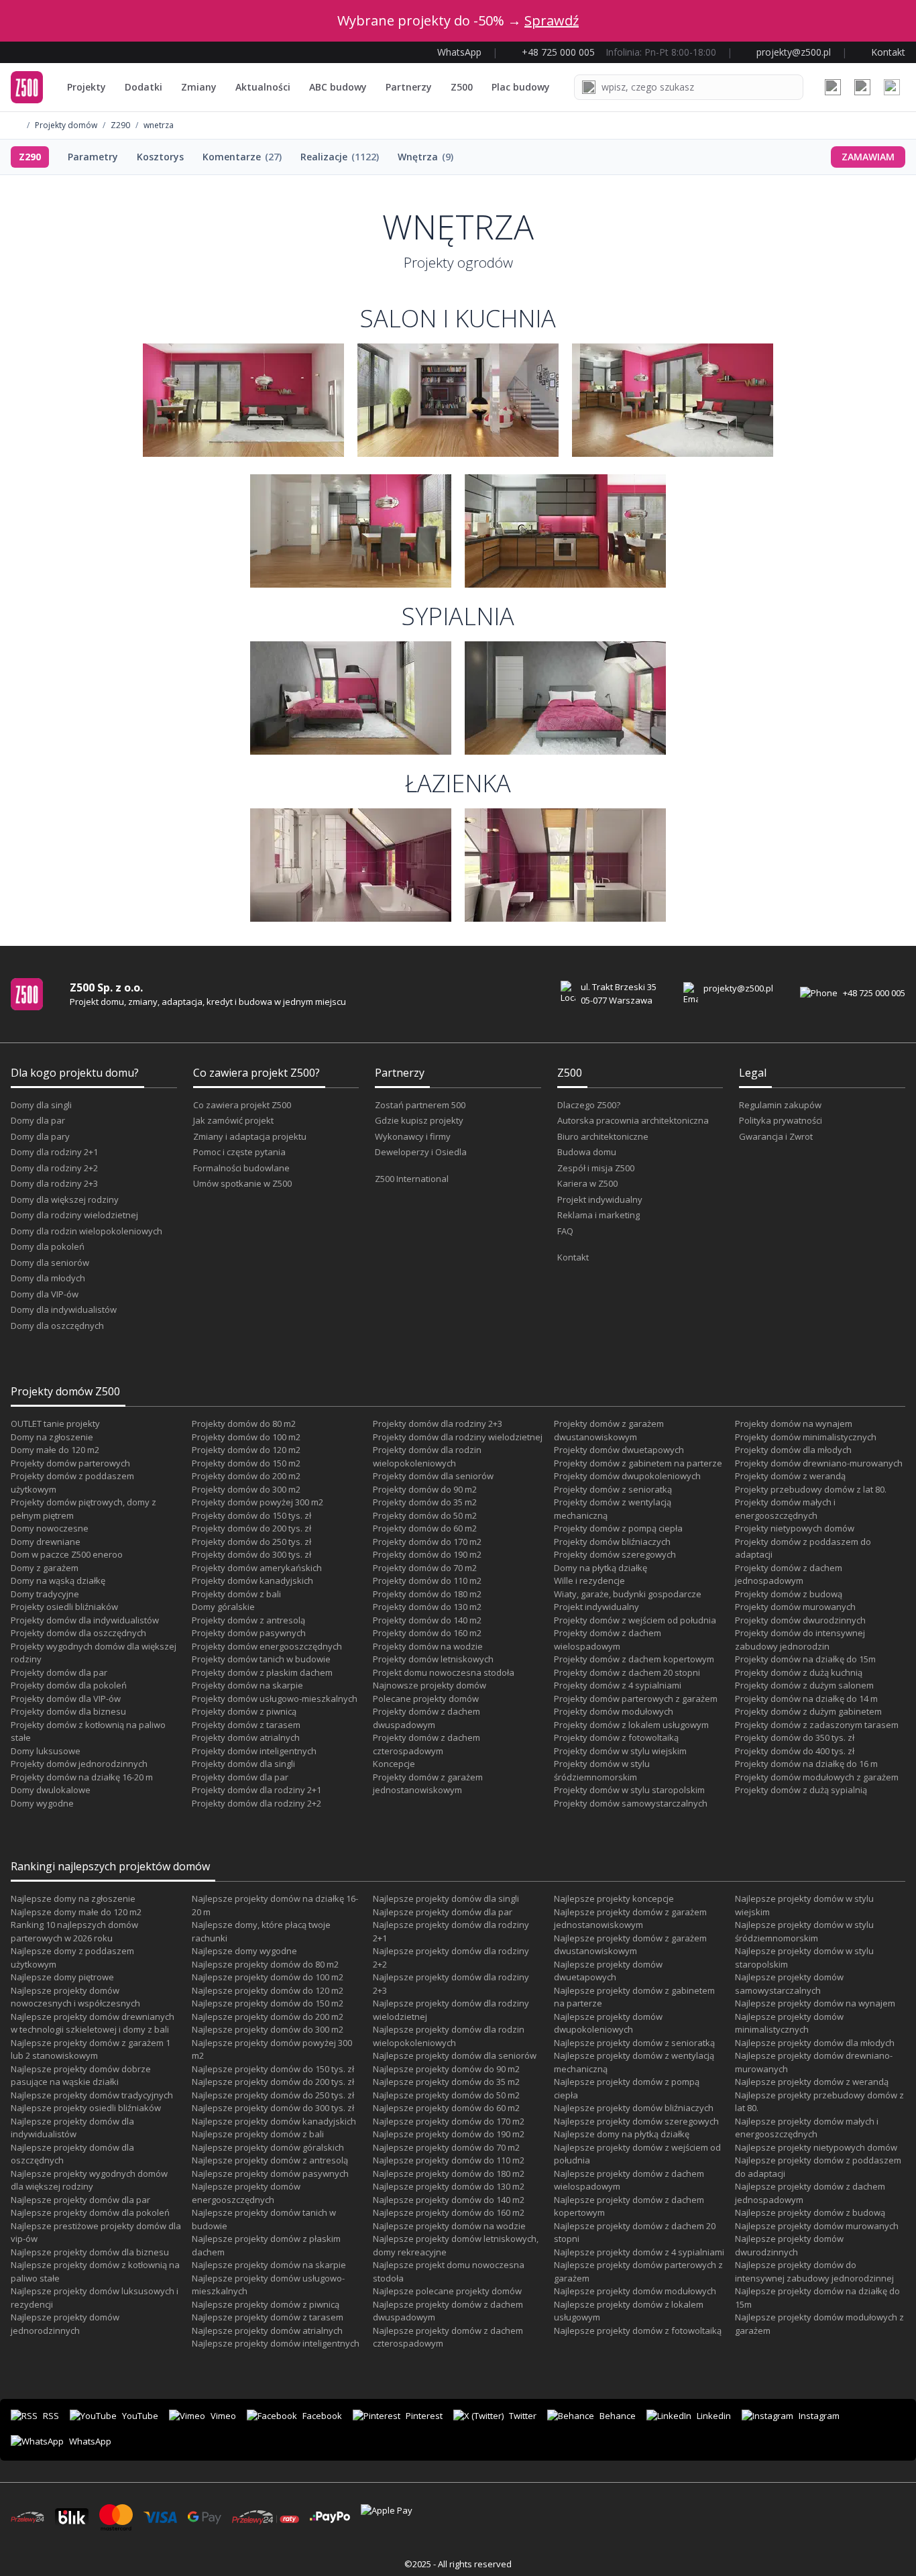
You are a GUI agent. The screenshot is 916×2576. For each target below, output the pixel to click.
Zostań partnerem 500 (420, 1105)
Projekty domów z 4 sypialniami (618, 1685)
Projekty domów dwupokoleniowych (627, 1476)
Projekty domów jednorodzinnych (79, 1764)
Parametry (93, 157)
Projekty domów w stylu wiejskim (620, 1751)
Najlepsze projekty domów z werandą (812, 2082)
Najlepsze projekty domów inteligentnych (276, 2343)
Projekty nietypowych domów (795, 1528)
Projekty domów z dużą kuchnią (799, 1672)
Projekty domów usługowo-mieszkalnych (275, 1699)
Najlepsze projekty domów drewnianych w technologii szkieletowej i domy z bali (93, 2023)
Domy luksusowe (46, 1751)
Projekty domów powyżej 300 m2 (257, 1502)
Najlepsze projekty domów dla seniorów (455, 2055)
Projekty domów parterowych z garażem (636, 1699)
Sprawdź (552, 20)
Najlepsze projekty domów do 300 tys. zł (273, 2108)
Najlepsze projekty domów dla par (80, 2200)
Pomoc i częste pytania (239, 1152)
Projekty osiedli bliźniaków (64, 1607)
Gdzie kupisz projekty (419, 1120)
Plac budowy (521, 87)
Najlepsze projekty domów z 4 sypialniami (639, 2252)
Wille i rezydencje (589, 1580)
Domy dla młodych (48, 1278)
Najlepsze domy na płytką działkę (622, 2134)
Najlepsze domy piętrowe (62, 1977)
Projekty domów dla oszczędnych (78, 1633)
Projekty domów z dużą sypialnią (801, 1790)
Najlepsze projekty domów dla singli (446, 1898)
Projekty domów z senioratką (613, 1489)
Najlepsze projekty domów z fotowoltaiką (638, 2330)
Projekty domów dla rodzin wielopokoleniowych (427, 1456)
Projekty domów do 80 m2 (244, 1424)
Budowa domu (587, 1152)
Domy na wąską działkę (58, 1580)
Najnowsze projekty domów (430, 1685)
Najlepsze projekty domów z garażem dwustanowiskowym (630, 1945)
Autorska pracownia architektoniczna (633, 1120)
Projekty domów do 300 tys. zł (251, 1554)
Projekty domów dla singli (243, 1764)
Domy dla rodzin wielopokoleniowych (87, 1231)
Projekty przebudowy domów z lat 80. (811, 1489)
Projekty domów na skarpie (247, 1685)
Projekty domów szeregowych (615, 1554)
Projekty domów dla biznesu (68, 1711)
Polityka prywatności (781, 1120)
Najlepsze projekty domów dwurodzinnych (789, 2245)
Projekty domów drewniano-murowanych (819, 1463)
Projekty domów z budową (789, 1594)
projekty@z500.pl (738, 988)
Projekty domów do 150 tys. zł (251, 1515)
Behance (618, 2416)
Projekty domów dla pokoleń (69, 1685)
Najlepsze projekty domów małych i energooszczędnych (807, 2128)
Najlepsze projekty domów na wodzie (449, 2226)
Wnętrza (425, 157)
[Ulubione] (833, 87)
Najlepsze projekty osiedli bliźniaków (86, 2108)
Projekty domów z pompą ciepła (618, 1528)
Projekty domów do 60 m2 (425, 1528)
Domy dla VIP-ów (45, 1294)
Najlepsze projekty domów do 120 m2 (268, 1990)
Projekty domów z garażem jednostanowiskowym (428, 1784)
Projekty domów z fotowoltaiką (616, 1737)
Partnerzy (409, 87)
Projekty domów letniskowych (433, 1659)
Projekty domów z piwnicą (244, 1711)
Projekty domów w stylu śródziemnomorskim (602, 1770)
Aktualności (263, 87)
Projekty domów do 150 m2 (246, 1463)
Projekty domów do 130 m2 (427, 1607)
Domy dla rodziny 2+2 (54, 1168)
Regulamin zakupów (780, 1105)
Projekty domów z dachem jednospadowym (789, 1574)
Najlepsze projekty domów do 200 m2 (268, 2017)
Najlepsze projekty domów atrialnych (267, 2330)
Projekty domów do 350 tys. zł (795, 1737)
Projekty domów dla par (59, 1672)
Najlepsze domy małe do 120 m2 (76, 1912)
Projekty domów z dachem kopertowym (634, 1659)
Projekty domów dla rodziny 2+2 (256, 1803)
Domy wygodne (42, 1803)
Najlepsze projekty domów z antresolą (270, 2160)
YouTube (140, 2416)
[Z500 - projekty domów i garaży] (27, 87)
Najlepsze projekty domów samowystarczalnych (789, 1984)
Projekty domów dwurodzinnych (800, 1620)
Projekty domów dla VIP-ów (66, 1699)
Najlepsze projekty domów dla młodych (815, 2043)
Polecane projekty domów (426, 1699)
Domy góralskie (223, 1607)
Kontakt (573, 1257)
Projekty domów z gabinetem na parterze (638, 1463)
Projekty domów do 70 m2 (425, 1568)
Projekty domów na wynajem (794, 1424)
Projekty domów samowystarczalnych (631, 1803)
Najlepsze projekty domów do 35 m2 (446, 2082)
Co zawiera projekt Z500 (242, 1105)
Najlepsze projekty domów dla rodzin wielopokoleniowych (449, 2036)
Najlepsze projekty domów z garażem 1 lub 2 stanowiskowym (91, 2049)
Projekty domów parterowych (70, 1463)
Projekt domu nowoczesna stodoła (444, 1672)
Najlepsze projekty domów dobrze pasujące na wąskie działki (81, 2076)
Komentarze (242, 157)
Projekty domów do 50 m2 (425, 1515)
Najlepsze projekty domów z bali (258, 2134)
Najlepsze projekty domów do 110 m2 (449, 2160)
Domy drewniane (46, 1542)
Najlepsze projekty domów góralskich (268, 2147)
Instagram (819, 2416)
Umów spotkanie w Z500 (242, 1183)
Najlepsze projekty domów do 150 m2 (268, 2003)
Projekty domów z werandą (790, 1476)
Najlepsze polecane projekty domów (447, 2291)
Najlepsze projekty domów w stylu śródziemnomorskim (804, 1931)
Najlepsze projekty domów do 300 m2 (268, 2029)
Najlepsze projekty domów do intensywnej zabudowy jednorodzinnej (814, 2271)
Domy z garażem (45, 1568)
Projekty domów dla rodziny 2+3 (438, 1424)
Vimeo (223, 2416)
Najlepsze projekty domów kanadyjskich (274, 2121)
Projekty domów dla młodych (793, 1450)
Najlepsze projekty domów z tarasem (268, 2317)
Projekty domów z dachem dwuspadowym (426, 1718)
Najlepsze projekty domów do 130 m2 (449, 2186)
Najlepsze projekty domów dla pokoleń (90, 2212)
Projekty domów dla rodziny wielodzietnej (458, 1437)
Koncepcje (394, 1764)
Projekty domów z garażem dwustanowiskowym (609, 1430)
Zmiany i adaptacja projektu (250, 1136)
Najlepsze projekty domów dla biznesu (90, 2252)
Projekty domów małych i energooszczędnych (785, 1509)
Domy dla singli (41, 1105)
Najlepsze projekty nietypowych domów (816, 2147)
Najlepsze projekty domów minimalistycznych (789, 2023)
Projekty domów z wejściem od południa (635, 1620)
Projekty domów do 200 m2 (246, 1476)
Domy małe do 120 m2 (55, 1450)
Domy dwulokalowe (51, 1790)
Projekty (87, 87)
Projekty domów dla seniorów (433, 1476)
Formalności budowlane (241, 1168)
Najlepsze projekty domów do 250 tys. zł (273, 2095)
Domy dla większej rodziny (65, 1199)
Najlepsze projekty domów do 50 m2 (446, 2095)
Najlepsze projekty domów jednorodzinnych (65, 2324)
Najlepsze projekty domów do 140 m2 (449, 2200)
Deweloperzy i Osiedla (421, 1152)
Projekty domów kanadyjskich (252, 1580)
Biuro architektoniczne (603, 1136)
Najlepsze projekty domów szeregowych (636, 2121)
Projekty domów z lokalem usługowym (631, 1725)
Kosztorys (160, 157)
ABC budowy (338, 87)
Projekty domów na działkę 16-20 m (82, 1777)
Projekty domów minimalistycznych (806, 1437)
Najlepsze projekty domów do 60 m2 (446, 2108)
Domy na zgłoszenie (52, 1437)
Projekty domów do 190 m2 (427, 1554)
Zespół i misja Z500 (596, 1168)
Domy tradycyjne (45, 1594)
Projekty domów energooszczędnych (267, 1646)
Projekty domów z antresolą (248, 1620)
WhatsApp (90, 2441)
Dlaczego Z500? (589, 1105)
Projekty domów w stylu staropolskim (629, 1790)
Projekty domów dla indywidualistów (85, 1620)
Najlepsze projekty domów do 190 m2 (449, 2134)
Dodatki (144, 87)
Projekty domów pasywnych (249, 1633)
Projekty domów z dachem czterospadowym (426, 1744)
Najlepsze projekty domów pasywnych (270, 2173)
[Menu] (892, 87)
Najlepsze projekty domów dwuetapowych (608, 1971)
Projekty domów (66, 125)
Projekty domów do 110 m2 (427, 1580)
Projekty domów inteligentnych (254, 1751)
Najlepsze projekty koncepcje (614, 1898)
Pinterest (424, 2416)
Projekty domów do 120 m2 (246, 1450)
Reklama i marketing (598, 1215)
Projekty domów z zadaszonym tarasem (817, 1725)
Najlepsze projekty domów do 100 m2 (268, 1977)
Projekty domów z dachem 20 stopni (627, 1672)
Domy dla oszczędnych (57, 1326)
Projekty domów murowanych (795, 1607)
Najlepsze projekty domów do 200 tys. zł (273, 2082)
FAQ (565, 1231)
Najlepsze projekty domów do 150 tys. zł (273, 2069)
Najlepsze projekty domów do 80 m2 (265, 1964)
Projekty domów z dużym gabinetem (808, 1711)
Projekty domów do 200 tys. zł (251, 1528)
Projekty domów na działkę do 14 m (806, 1699)
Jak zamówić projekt (233, 1120)
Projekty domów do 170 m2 (427, 1542)
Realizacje (340, 157)
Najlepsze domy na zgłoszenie (73, 1898)
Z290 (120, 125)
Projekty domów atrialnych (246, 1737)
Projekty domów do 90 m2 (425, 1489)
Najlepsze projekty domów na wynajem (815, 2003)
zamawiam (868, 157)
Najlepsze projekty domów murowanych (817, 2226)
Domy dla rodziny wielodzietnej (74, 1215)
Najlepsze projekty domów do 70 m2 (446, 2147)
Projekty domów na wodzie (428, 1646)
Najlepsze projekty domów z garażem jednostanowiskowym (630, 1919)
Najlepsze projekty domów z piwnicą (266, 2304)
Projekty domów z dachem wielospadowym (608, 1640)
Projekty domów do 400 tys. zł (795, 1751)
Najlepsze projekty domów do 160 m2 (449, 2212)
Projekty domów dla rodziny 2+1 (256, 1790)
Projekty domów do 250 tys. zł (251, 1542)
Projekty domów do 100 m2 (246, 1437)
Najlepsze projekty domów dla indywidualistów (72, 2128)
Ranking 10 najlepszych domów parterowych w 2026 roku (74, 1931)
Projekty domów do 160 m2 (427, 1633)
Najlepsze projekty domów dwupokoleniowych (608, 2023)
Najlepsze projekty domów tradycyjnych (92, 2095)
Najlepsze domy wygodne (244, 1951)
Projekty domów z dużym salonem (804, 1685)
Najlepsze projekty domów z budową (810, 2212)
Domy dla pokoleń (48, 1246)
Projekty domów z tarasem (246, 1725)
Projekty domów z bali (236, 1594)
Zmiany (199, 87)
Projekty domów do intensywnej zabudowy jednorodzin (800, 1640)
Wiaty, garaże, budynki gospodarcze (628, 1594)
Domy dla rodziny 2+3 (54, 1183)
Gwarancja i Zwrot (776, 1136)
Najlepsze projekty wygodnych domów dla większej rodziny (89, 2180)
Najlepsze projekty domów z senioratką (634, 2043)
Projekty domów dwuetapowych (619, 1450)
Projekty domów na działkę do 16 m (806, 1764)
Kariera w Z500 (587, 1183)
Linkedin (714, 2416)
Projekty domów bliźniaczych (612, 1542)
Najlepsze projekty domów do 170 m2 (449, 2121)
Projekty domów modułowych (614, 1711)
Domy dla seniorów (50, 1263)
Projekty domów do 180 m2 (427, 1594)
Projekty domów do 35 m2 (425, 1502)
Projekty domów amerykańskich (257, 1568)
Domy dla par (38, 1120)
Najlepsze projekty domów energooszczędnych (246, 2193)
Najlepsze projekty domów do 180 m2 (449, 2173)
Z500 (462, 87)
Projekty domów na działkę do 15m (805, 1659)
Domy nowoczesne (50, 1528)
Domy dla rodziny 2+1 (54, 1152)
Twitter (523, 2416)
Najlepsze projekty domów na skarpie (269, 2265)
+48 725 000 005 (874, 993)
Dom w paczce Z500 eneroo (67, 1554)
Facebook (322, 2416)
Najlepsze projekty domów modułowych (635, 2291)
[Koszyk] (862, 87)
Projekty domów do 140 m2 (427, 1620)
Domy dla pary (40, 1136)
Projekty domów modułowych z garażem (817, 1777)
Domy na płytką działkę (600, 1568)
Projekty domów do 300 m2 (246, 1489)
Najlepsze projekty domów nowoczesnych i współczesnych (75, 1997)
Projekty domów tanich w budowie (261, 1659)
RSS (51, 2416)
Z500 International (412, 1179)
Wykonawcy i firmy (413, 1136)
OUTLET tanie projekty (55, 1424)
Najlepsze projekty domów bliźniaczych (634, 2108)
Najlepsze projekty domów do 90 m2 (446, 2069)
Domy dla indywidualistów (64, 1309)
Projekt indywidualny (600, 1199)
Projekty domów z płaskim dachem (262, 1672)
